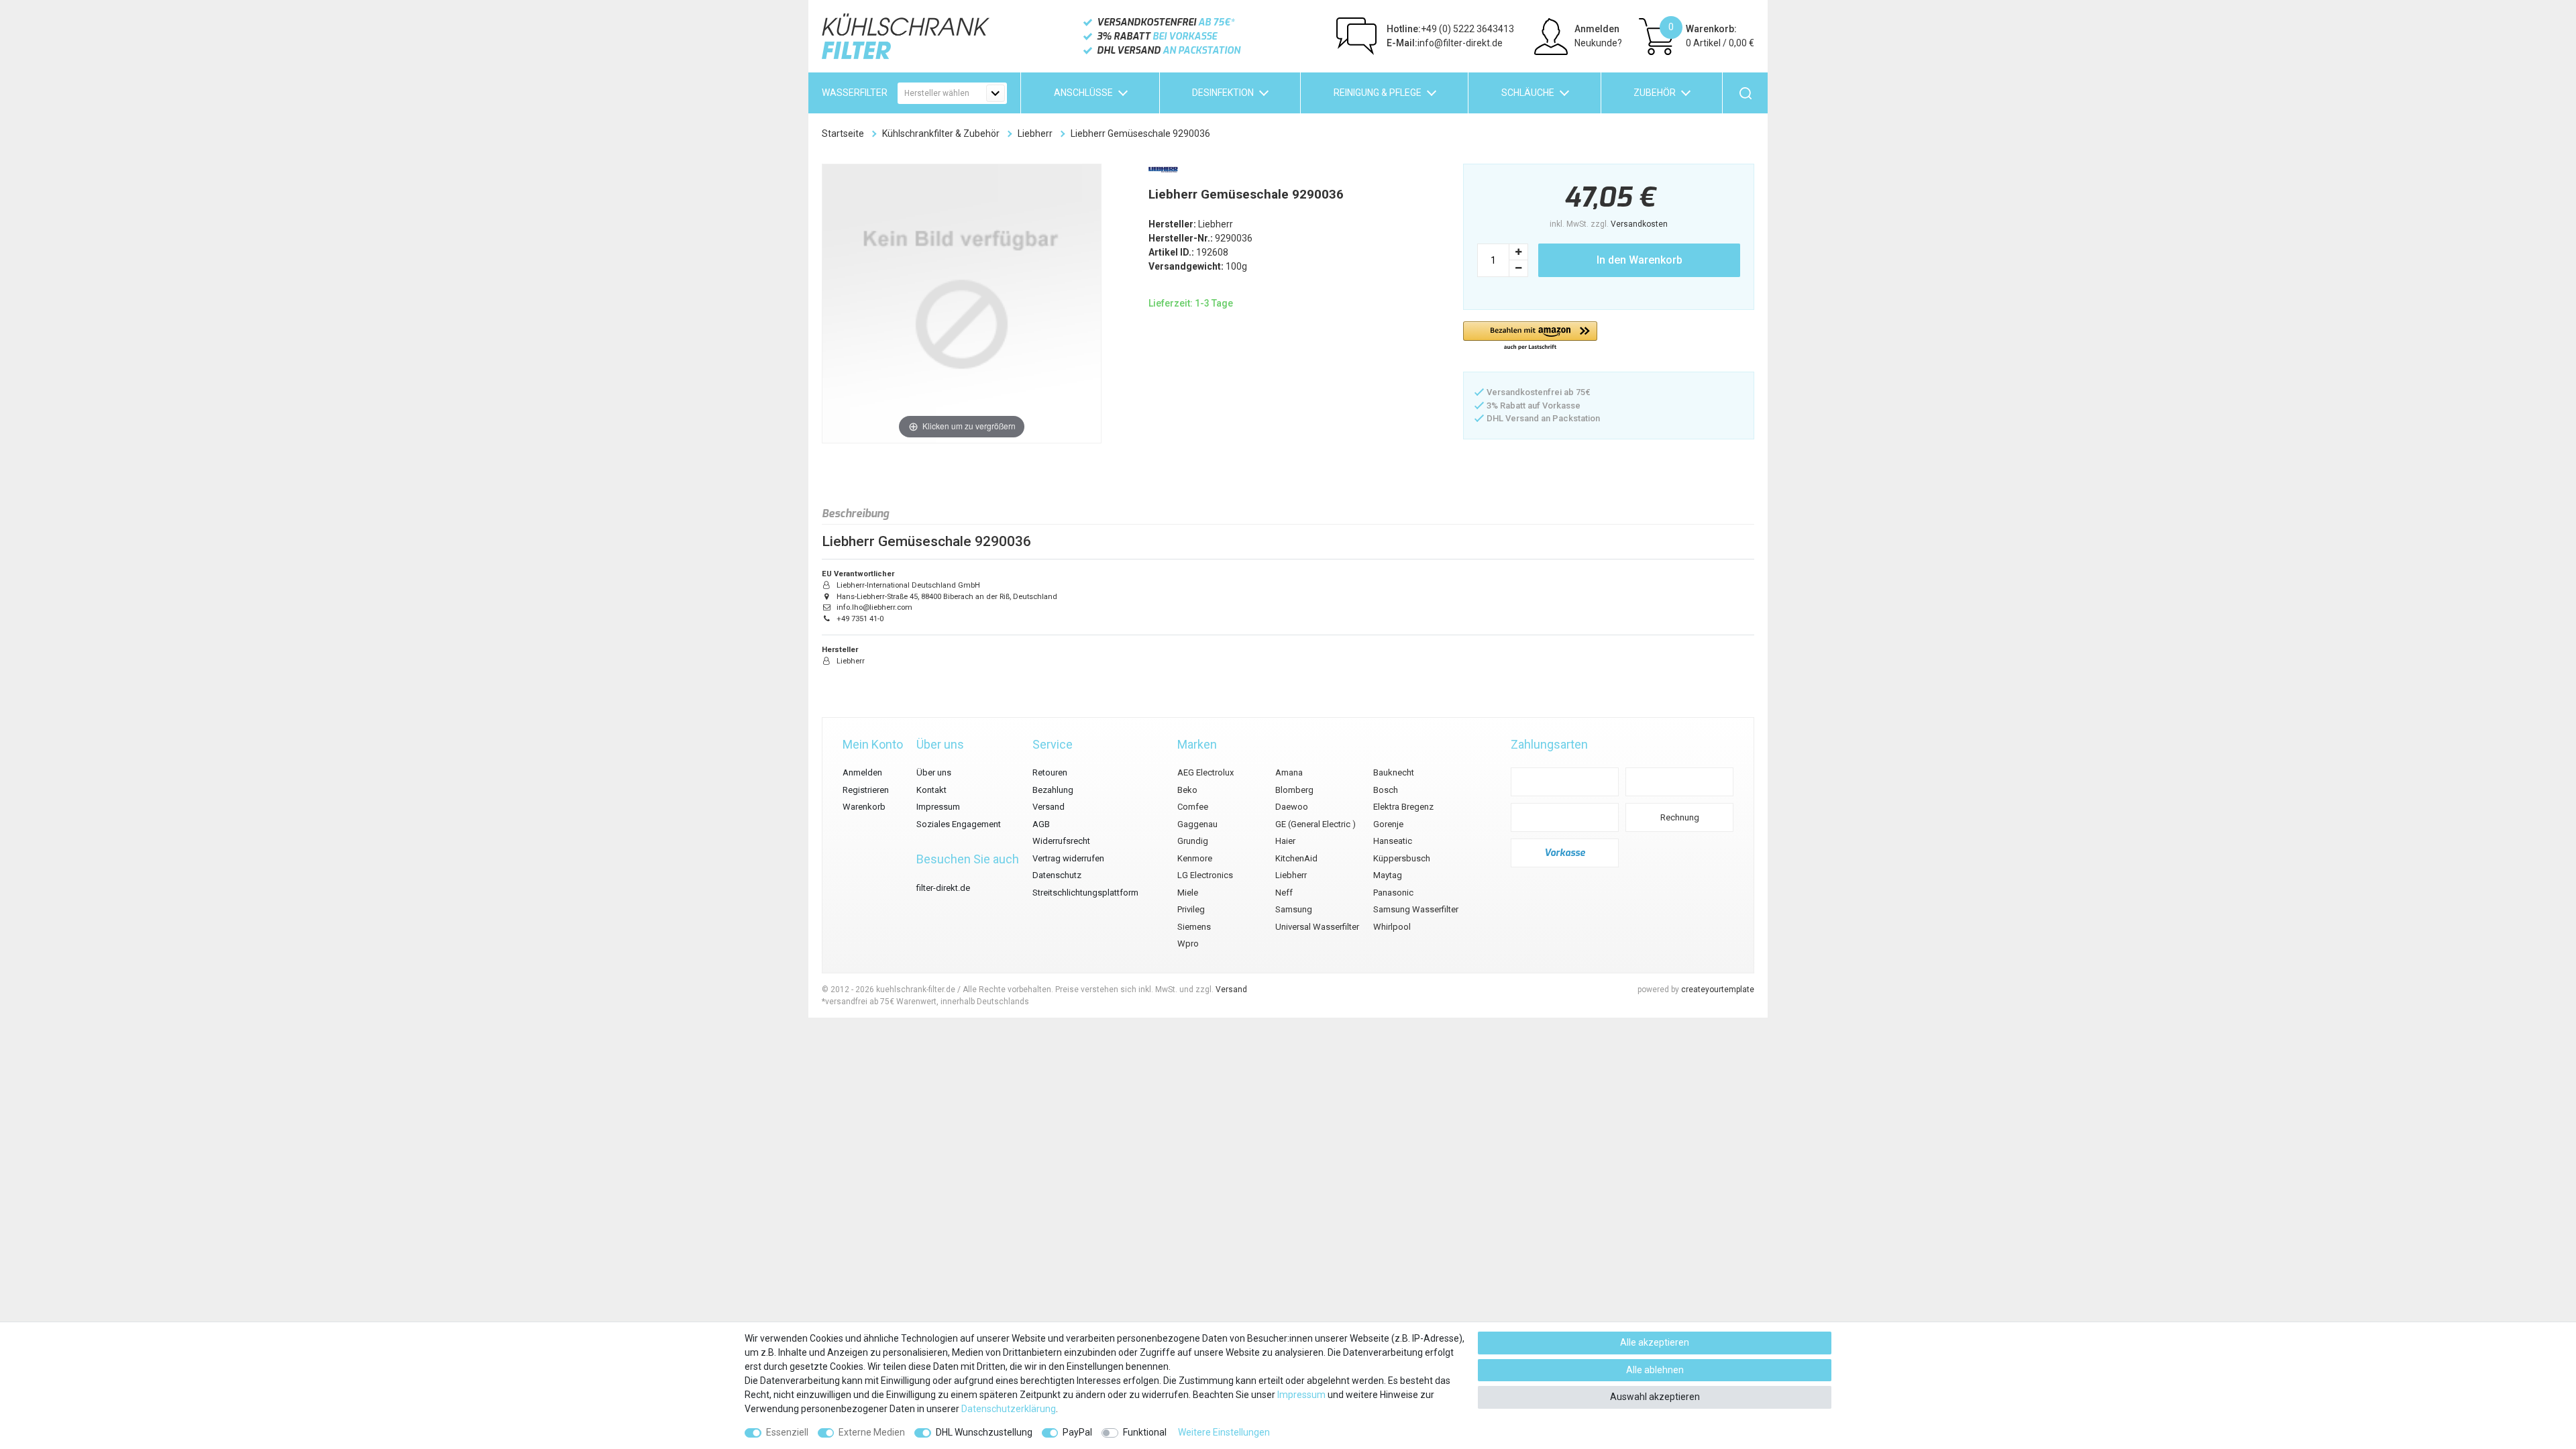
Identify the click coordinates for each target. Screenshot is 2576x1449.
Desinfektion (1223, 93)
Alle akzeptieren (1655, 1342)
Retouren (1050, 772)
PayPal (1077, 1432)
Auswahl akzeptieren (1655, 1397)
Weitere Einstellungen (1224, 1432)
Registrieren (866, 790)
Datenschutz (1057, 875)
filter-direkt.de (943, 888)
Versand (1049, 807)
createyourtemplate (1718, 989)
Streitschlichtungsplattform (1085, 893)
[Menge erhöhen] (1519, 252)
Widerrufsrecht (1061, 841)
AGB (1041, 824)
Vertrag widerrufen (1068, 858)
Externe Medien (872, 1432)
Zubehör (1655, 93)
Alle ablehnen (1655, 1370)
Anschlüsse (1083, 93)
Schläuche (1528, 93)
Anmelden (862, 772)
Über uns (934, 772)
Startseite (843, 133)
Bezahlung (1053, 790)
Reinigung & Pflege (1378, 93)
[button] (1530, 336)
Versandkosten (1639, 224)
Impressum (938, 807)
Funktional (1145, 1432)
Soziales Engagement (959, 824)
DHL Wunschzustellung (984, 1432)
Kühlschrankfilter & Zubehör (941, 133)
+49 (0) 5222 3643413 (1450, 29)
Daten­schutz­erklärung (1009, 1409)
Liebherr (1035, 133)
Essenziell (787, 1432)
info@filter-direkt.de (1445, 43)
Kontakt (931, 790)
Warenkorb (864, 807)
